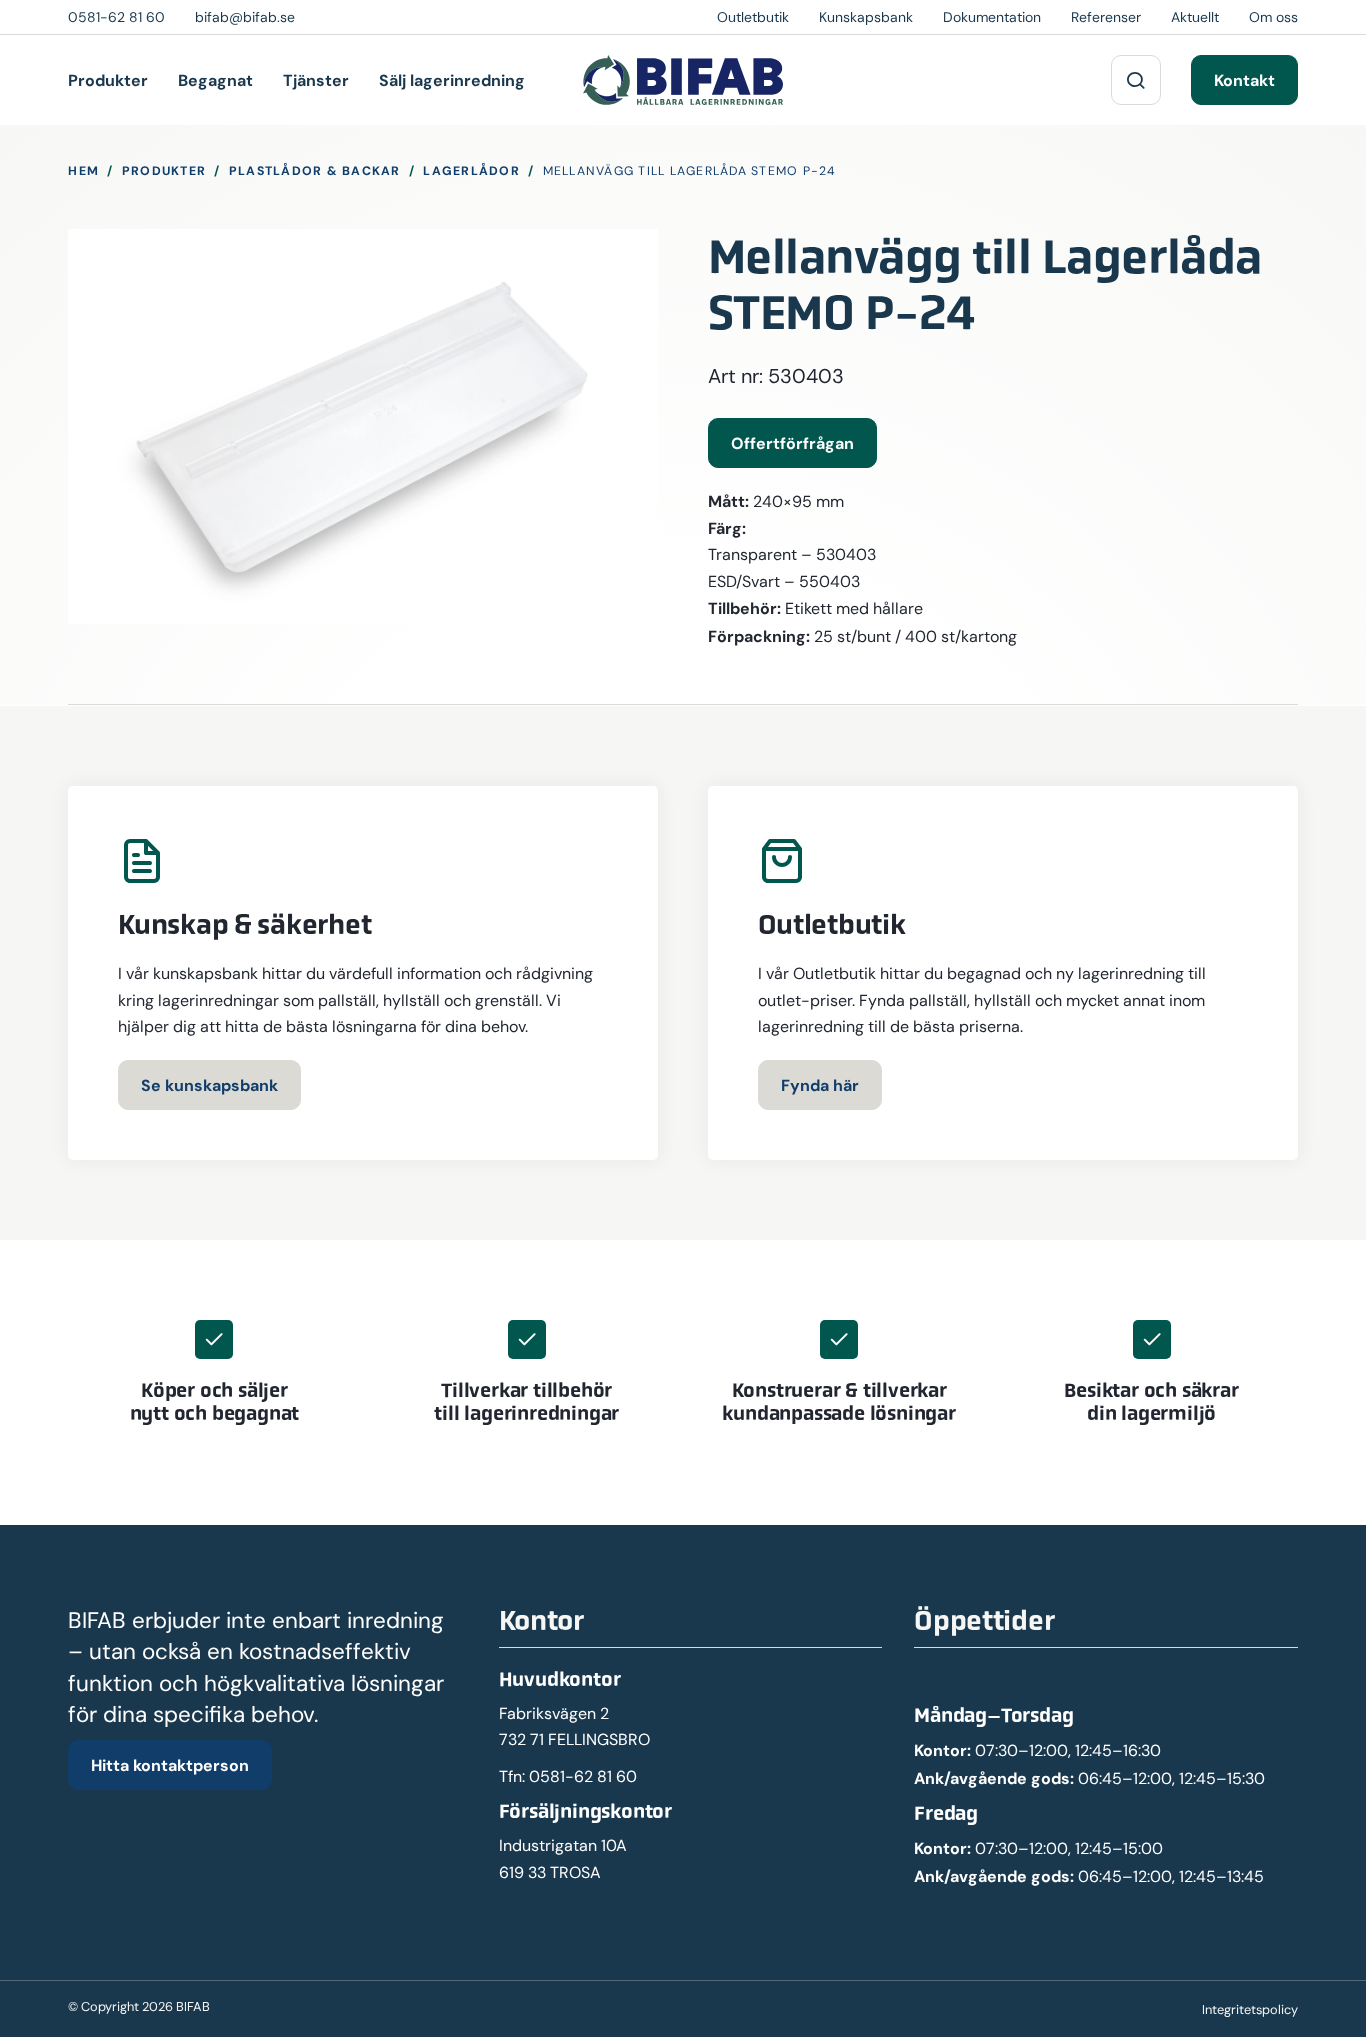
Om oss (1273, 17)
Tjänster (316, 80)
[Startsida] (683, 80)
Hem (83, 170)
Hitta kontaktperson (170, 1765)
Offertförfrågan (792, 443)
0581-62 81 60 (583, 1776)
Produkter (108, 80)
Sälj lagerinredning (452, 80)
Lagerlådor (471, 170)
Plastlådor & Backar (315, 170)
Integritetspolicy (1250, 2009)
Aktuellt (1195, 17)
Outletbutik (753, 17)
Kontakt (1244, 80)
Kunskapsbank (866, 17)
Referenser (1106, 17)
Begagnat (215, 80)
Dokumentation (992, 17)
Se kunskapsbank (209, 1085)
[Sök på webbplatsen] (1136, 80)
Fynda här (820, 1085)
